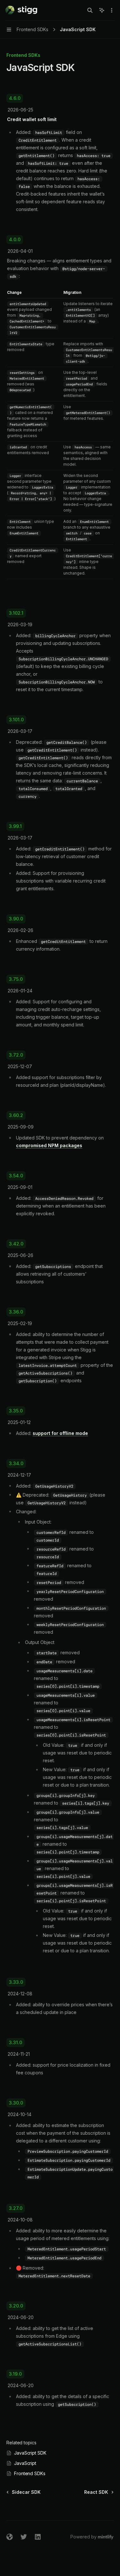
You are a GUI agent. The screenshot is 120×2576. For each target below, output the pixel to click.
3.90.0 (16, 919)
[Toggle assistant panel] (102, 10)
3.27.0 (16, 2208)
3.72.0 (16, 1055)
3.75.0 (16, 979)
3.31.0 (16, 2042)
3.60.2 (16, 1115)
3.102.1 (16, 613)
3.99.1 (15, 826)
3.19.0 (15, 2374)
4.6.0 (15, 98)
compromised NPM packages (49, 1145)
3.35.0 (16, 1411)
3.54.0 (16, 1176)
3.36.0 (16, 1312)
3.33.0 (16, 1982)
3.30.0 (16, 2103)
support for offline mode (60, 1433)
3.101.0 (16, 720)
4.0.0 (15, 239)
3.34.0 (16, 1463)
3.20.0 (16, 2306)
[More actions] (112, 10)
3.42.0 (16, 1244)
